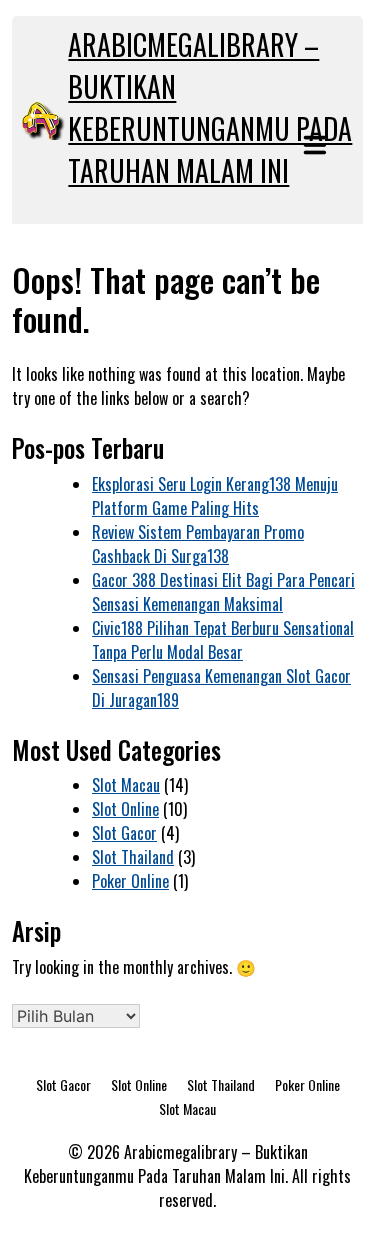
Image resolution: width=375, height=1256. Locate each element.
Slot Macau (126, 785)
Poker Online (130, 881)
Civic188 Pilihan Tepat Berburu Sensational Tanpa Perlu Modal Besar (223, 640)
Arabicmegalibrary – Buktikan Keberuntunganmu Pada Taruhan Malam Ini (210, 107)
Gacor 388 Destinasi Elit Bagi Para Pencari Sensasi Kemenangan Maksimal (223, 592)
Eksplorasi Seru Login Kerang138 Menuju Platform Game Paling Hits (215, 496)
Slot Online (125, 809)
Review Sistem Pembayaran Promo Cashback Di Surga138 (198, 544)
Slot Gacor (124, 833)
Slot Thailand (133, 857)
